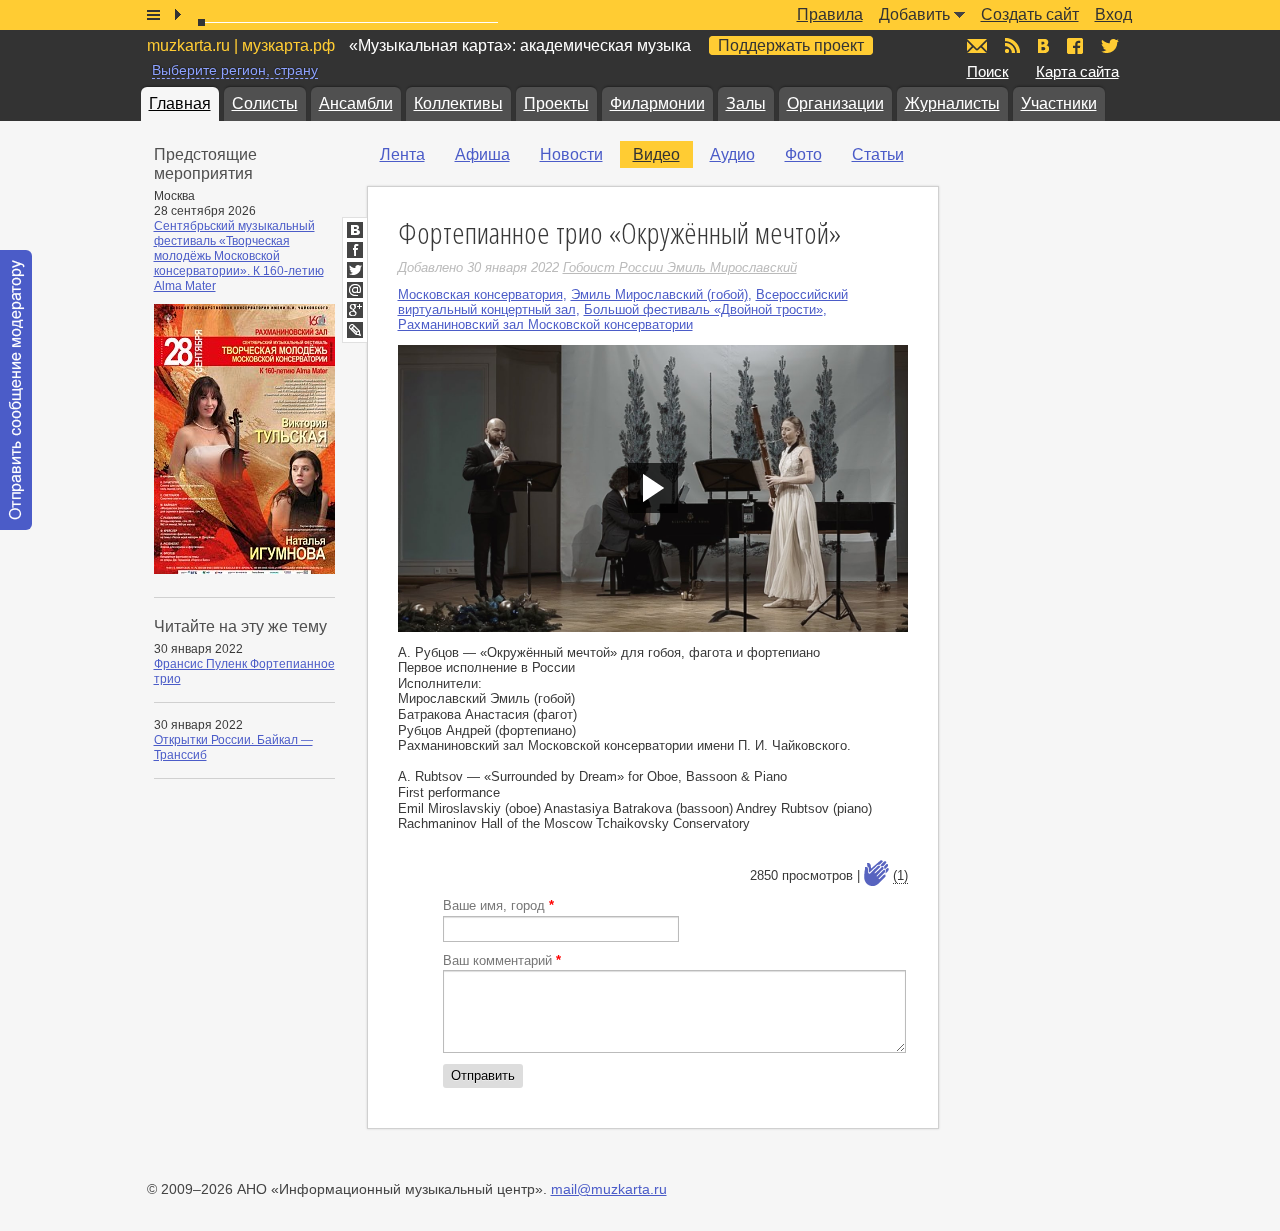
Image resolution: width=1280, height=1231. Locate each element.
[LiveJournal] (355, 330)
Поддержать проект (791, 45)
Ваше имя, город (498, 905)
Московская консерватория (480, 294)
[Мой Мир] (355, 290)
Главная (180, 103)
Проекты (556, 103)
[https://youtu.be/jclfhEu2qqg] (653, 488)
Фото (803, 154)
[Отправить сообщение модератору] (16, 390)
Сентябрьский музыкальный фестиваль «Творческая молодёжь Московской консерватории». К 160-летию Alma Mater (239, 256)
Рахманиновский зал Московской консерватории (545, 324)
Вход (1113, 14)
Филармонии (657, 103)
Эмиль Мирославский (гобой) (659, 294)
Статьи (878, 154)
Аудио (732, 154)
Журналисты (952, 103)
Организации (835, 103)
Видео (656, 154)
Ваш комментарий (502, 960)
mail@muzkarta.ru (609, 1189)
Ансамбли (356, 103)
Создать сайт (1030, 14)
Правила (830, 14)
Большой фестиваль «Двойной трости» (703, 309)
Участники (1059, 103)
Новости (571, 154)
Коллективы (458, 103)
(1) (900, 875)
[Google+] (355, 310)
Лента (402, 154)
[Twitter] (355, 270)
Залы (746, 103)
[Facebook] (355, 250)
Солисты (265, 103)
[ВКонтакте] (355, 230)
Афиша (482, 154)
